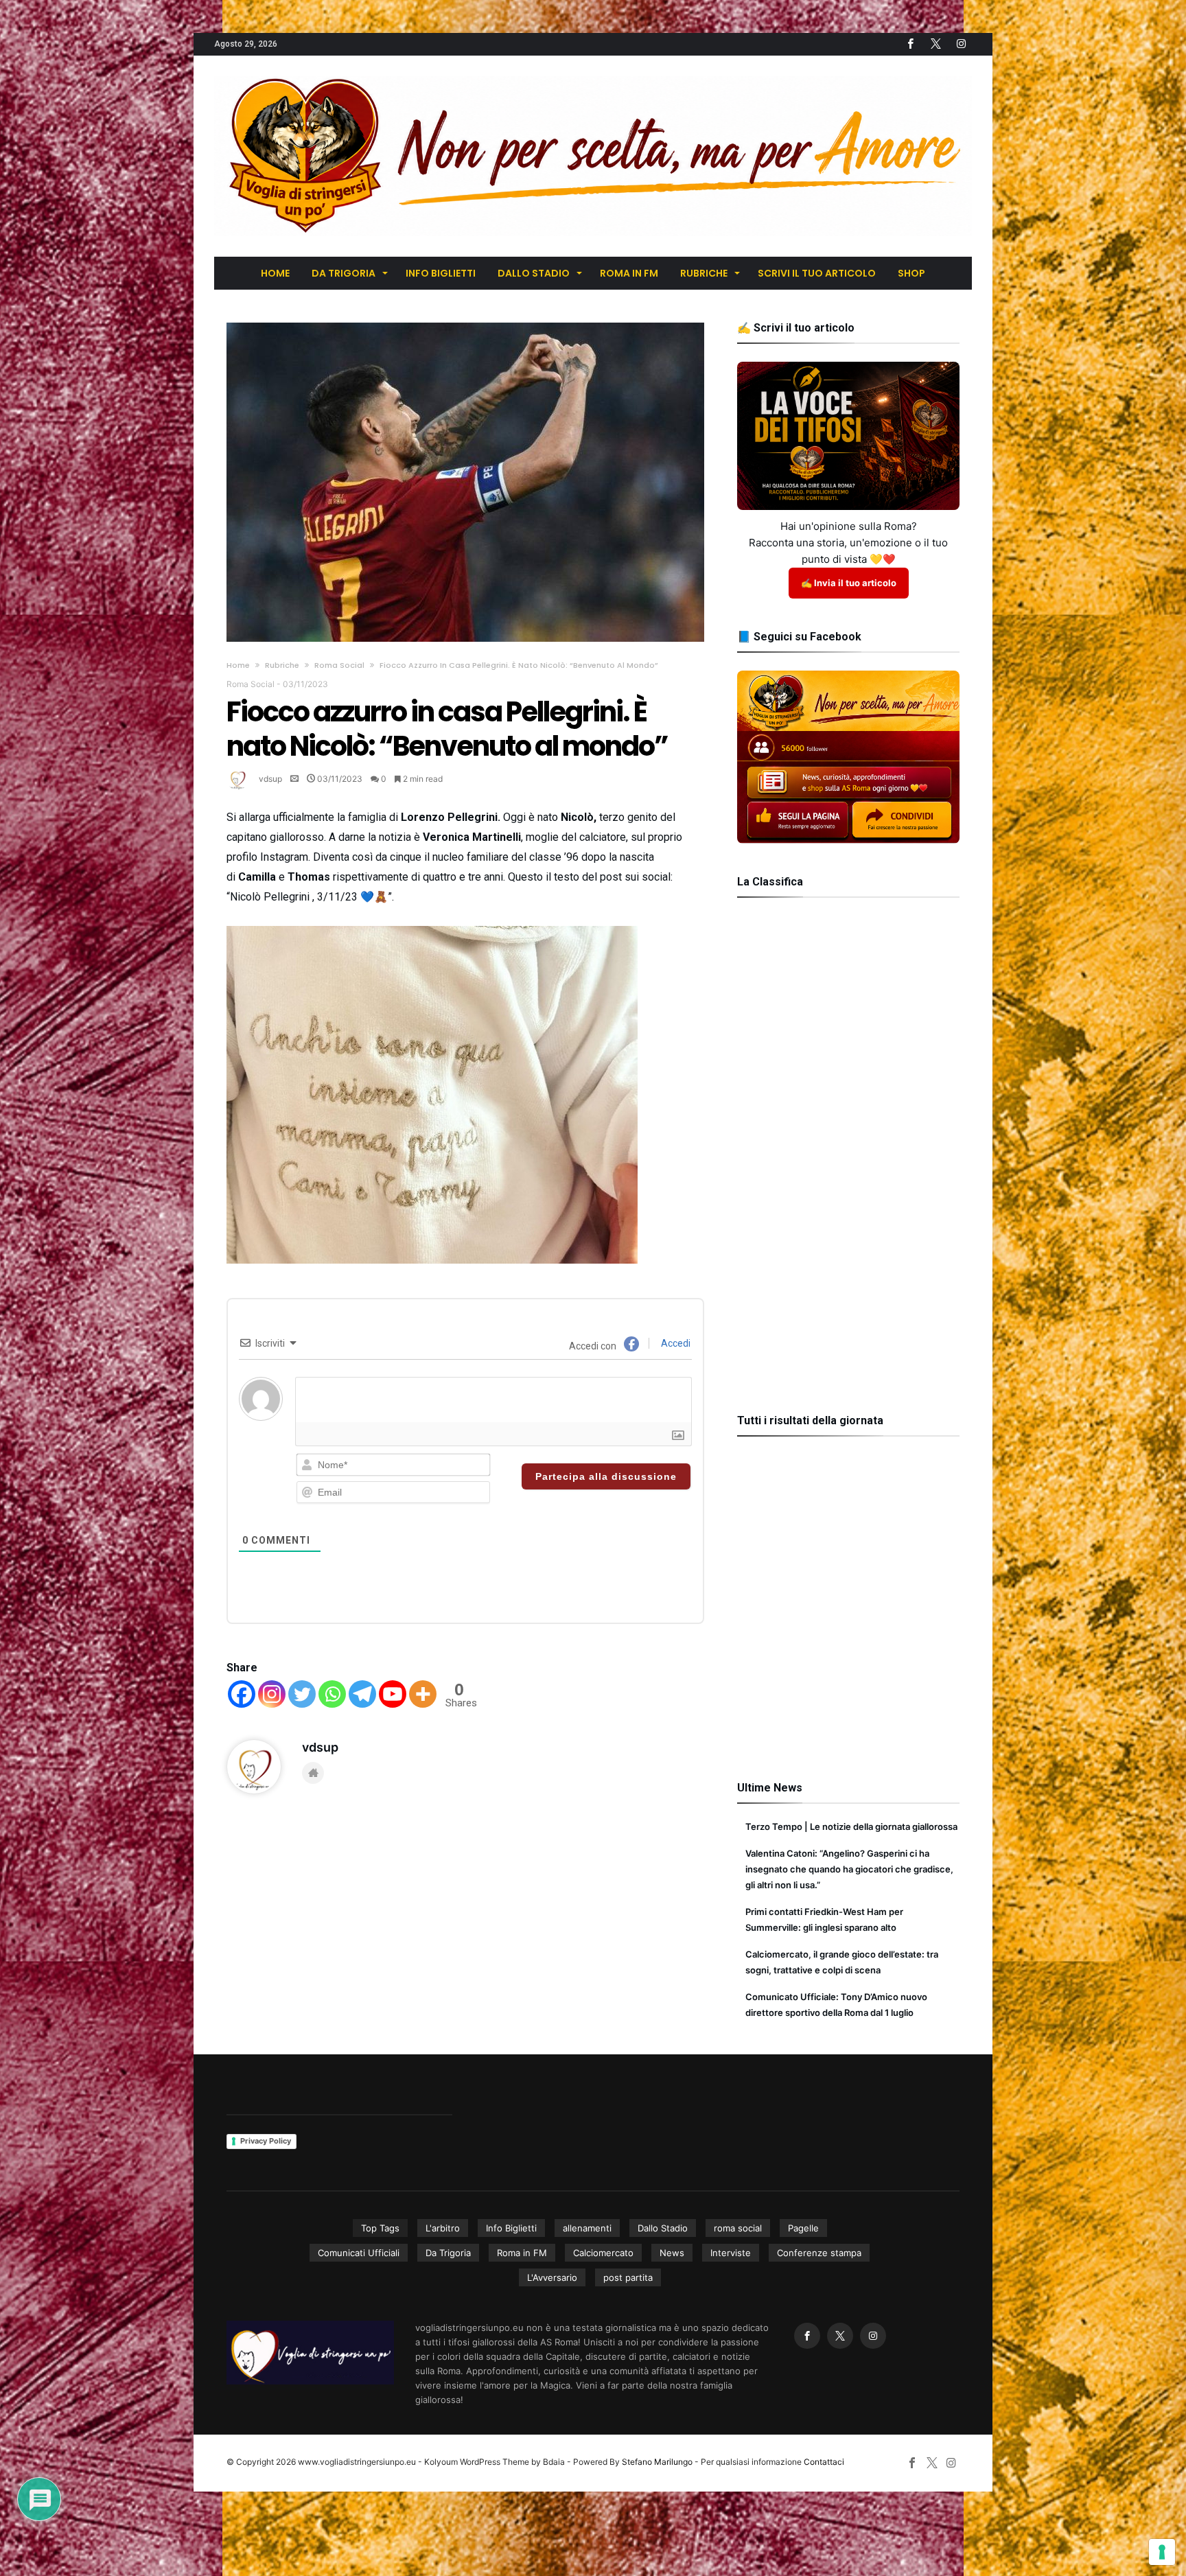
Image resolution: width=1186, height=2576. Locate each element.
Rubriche (282, 665)
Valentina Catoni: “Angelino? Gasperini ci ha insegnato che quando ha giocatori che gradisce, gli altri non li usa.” (849, 1869)
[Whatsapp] (332, 1694)
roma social (738, 2228)
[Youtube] (393, 1694)
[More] (423, 1694)
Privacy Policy (266, 2141)
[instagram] (961, 44)
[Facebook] (910, 44)
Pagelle (803, 2228)
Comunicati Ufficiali (359, 2253)
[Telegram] (362, 1694)
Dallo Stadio (663, 2228)
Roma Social (339, 665)
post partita (628, 2277)
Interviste (731, 2253)
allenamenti (587, 2228)
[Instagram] (272, 1694)
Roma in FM (522, 2253)
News (672, 2253)
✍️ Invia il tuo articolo (849, 583)
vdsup (270, 779)
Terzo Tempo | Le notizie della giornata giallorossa (851, 1826)
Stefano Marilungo (657, 2462)
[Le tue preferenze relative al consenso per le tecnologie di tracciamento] (1162, 2552)
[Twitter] (935, 44)
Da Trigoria (448, 2253)
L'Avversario (552, 2277)
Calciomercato (603, 2253)
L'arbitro (443, 2228)
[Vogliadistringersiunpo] (593, 76)
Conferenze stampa (819, 2253)
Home (238, 665)
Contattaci (824, 2462)
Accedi (675, 1343)
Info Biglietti (511, 2228)
